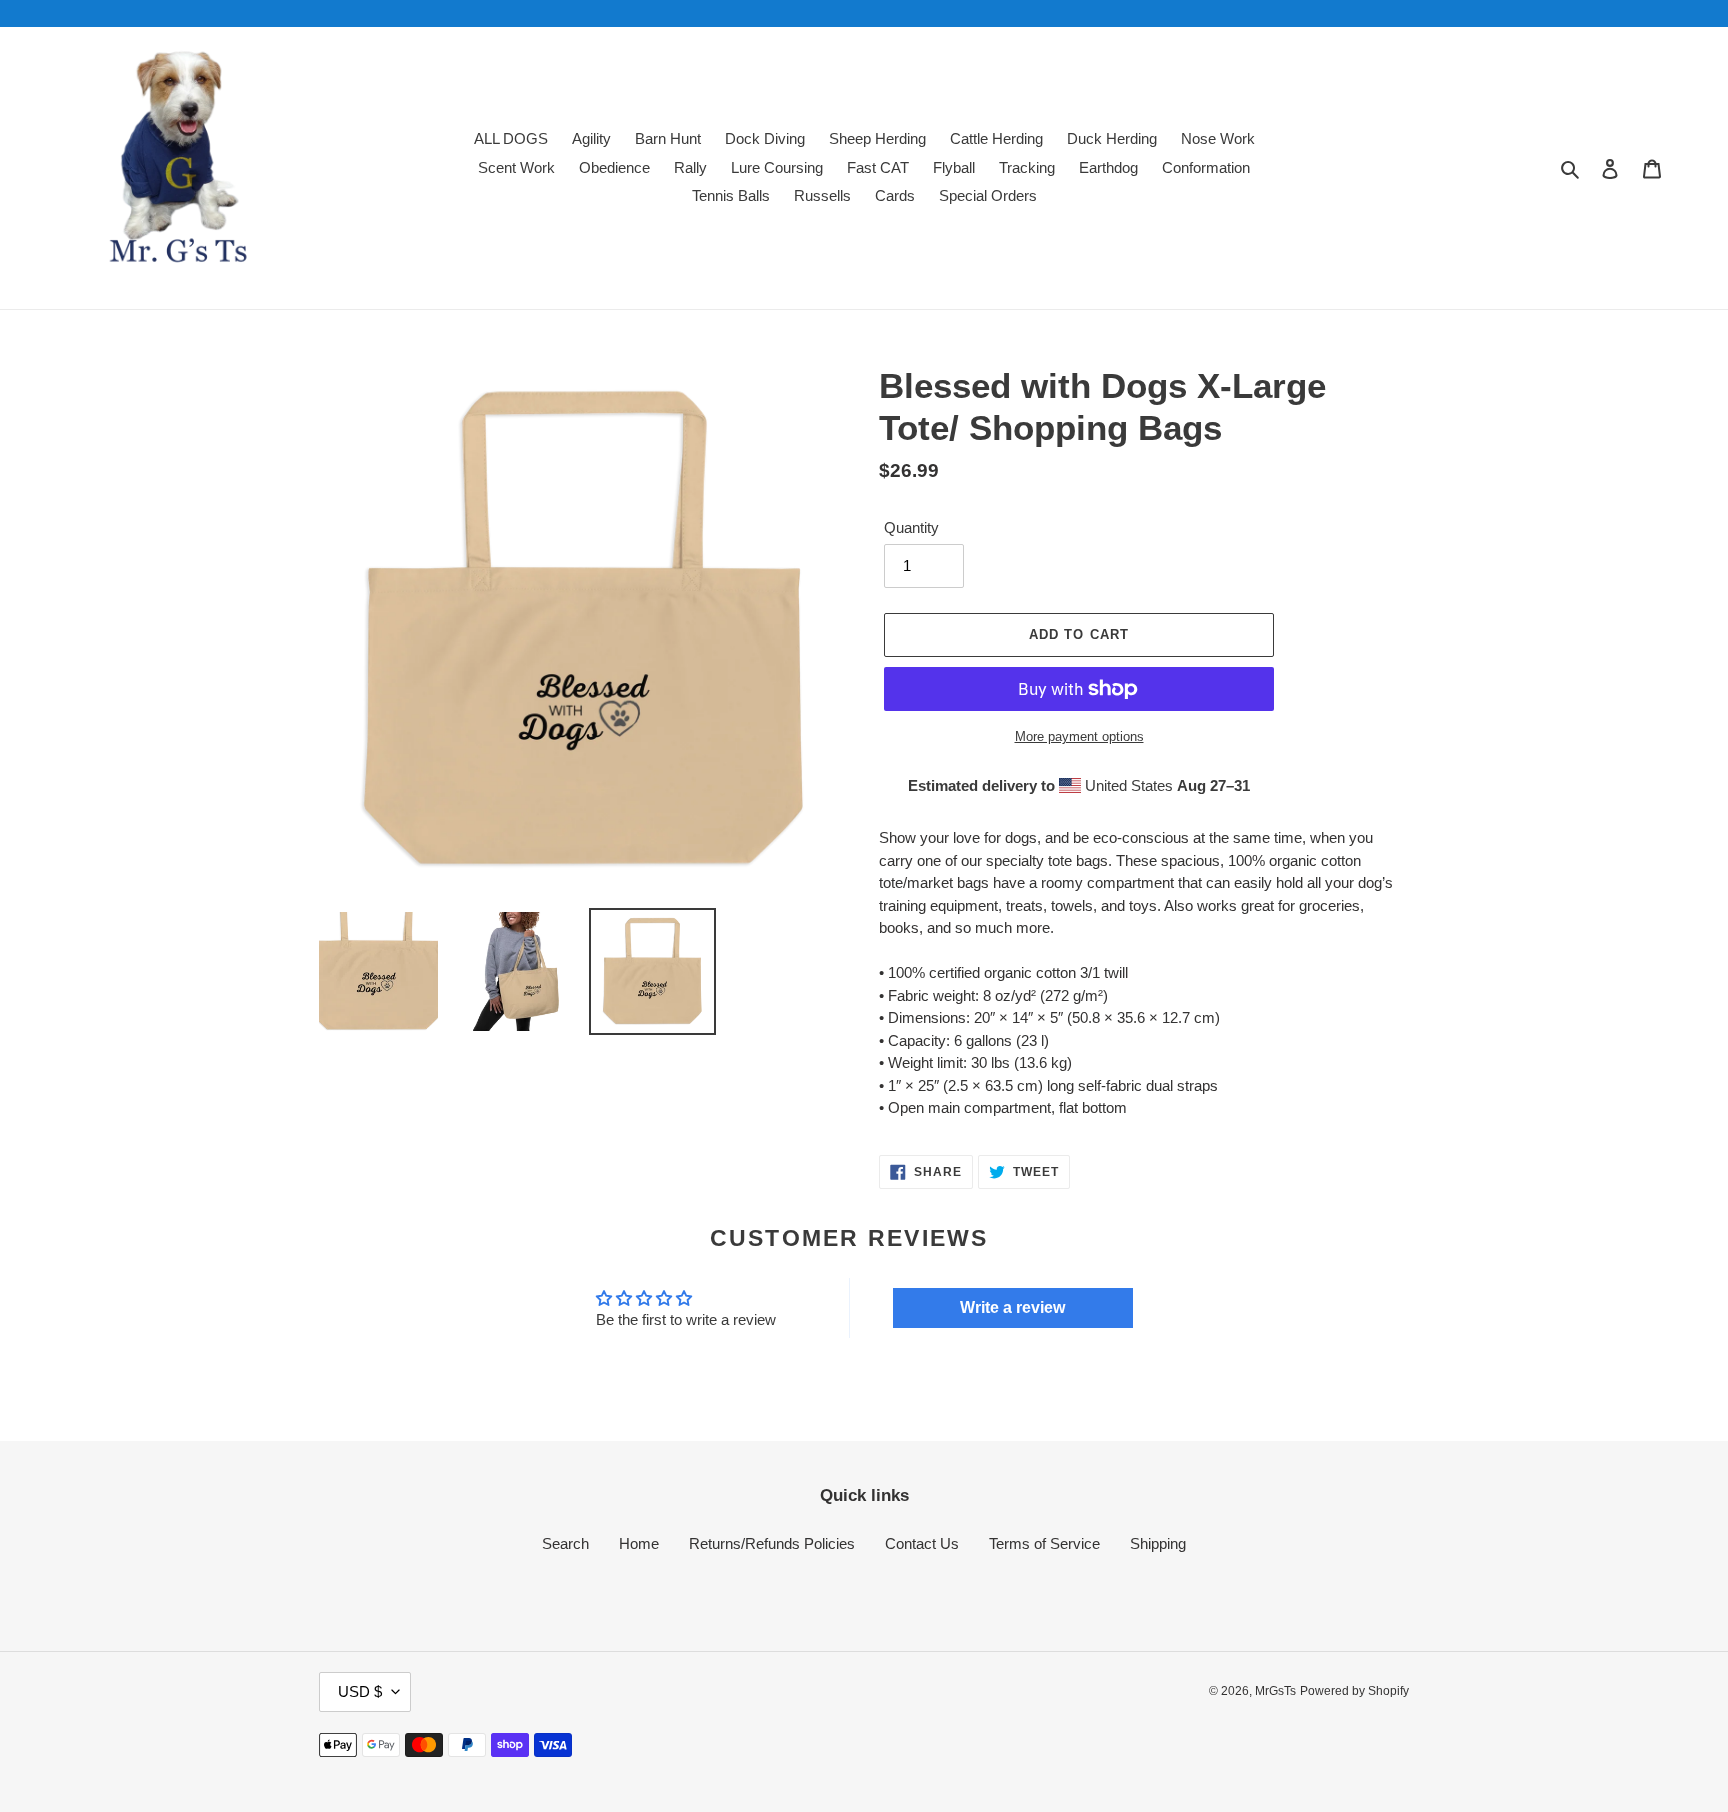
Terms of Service (1044, 1543)
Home (639, 1543)
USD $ (360, 1691)
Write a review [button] (1012, 1307)
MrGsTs (1275, 1691)
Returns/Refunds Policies (772, 1543)
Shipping (1158, 1543)
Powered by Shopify (1354, 1691)
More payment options (1079, 736)
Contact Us (922, 1543)
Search (565, 1543)
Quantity (911, 527)
